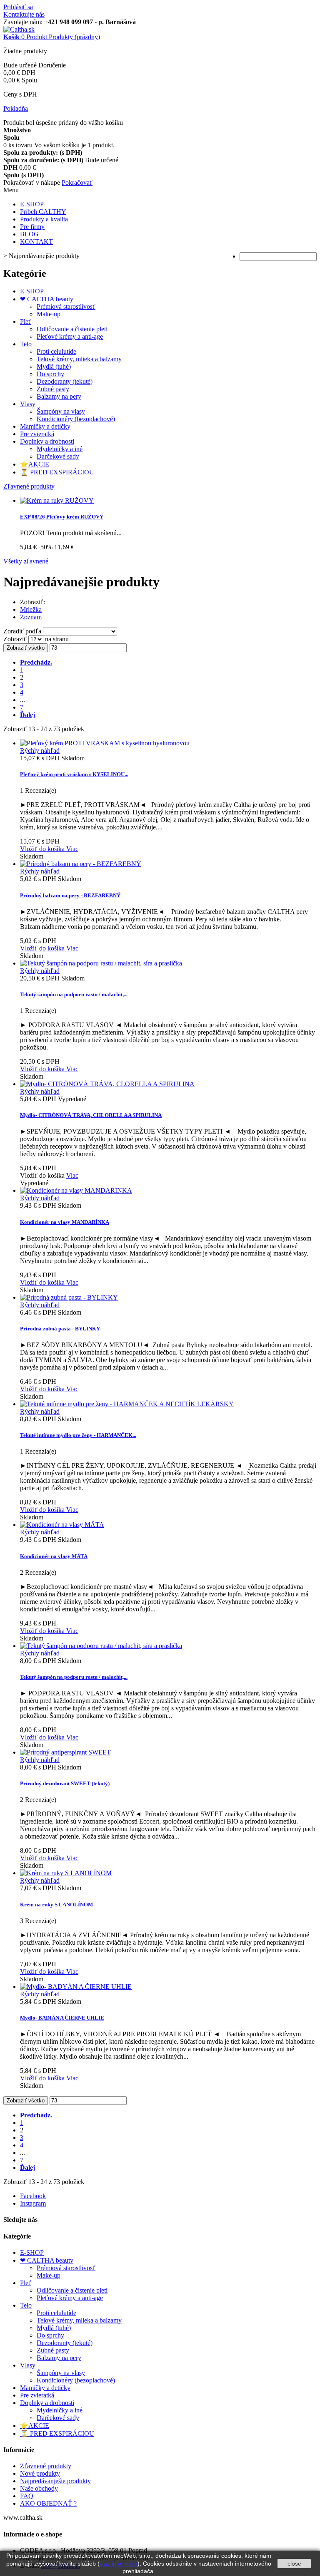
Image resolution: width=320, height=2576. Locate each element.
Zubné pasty (53, 389)
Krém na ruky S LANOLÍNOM (56, 1905)
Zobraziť (16, 639)
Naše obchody (39, 2488)
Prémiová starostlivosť (66, 306)
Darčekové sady (58, 456)
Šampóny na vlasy (61, 411)
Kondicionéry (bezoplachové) (76, 419)
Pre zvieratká (37, 434)
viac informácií (119, 2564)
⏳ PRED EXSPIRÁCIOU (57, 472)
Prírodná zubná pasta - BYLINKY (60, 1329)
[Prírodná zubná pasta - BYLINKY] (69, 1297)
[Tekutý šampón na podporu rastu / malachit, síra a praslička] (101, 1646)
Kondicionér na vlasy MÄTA (54, 1556)
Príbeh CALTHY (43, 212)
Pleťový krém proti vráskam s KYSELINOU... (74, 774)
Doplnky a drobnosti (47, 441)
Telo (26, 344)
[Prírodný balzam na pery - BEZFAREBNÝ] (81, 864)
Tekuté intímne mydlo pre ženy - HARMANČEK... (78, 1435)
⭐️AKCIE (35, 464)
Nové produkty (40, 2473)
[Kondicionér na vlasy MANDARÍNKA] (76, 1190)
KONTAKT (36, 242)
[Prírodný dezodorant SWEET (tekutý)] (65, 1752)
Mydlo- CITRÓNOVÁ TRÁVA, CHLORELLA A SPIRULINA (91, 1115)
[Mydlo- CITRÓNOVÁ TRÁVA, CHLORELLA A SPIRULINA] (107, 1084)
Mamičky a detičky (45, 426)
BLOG (29, 234)
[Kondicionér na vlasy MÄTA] (62, 1525)
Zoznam (31, 617)
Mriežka (31, 609)
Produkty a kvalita (44, 219)
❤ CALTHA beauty (47, 299)
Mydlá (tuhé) (54, 366)
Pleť (26, 321)
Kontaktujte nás (24, 14)
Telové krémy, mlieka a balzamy (79, 359)
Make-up (49, 314)
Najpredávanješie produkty (55, 2481)
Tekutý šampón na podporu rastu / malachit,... (74, 994)
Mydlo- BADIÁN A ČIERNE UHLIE (62, 2018)
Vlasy (28, 404)
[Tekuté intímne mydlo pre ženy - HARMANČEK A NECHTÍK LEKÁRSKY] (127, 1404)
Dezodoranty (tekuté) (65, 381)
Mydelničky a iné (60, 449)
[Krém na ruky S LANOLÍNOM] (66, 1873)
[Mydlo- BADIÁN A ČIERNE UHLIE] (76, 1987)
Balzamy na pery (59, 396)
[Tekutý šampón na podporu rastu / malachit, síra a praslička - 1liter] (101, 963)
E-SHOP (32, 204)
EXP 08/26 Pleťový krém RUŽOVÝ (62, 517)
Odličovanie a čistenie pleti (72, 329)
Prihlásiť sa (18, 7)
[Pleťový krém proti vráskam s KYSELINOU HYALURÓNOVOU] (105, 743)
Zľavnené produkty (29, 486)
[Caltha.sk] (19, 29)
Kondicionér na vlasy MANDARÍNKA (65, 1222)
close (294, 2564)
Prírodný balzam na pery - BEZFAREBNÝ (70, 895)
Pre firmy (32, 227)
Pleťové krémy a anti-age (70, 336)
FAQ (27, 2496)
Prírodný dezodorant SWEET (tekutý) (65, 1783)
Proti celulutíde (56, 351)
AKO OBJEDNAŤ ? (48, 2503)
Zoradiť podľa (22, 631)
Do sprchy (50, 374)
